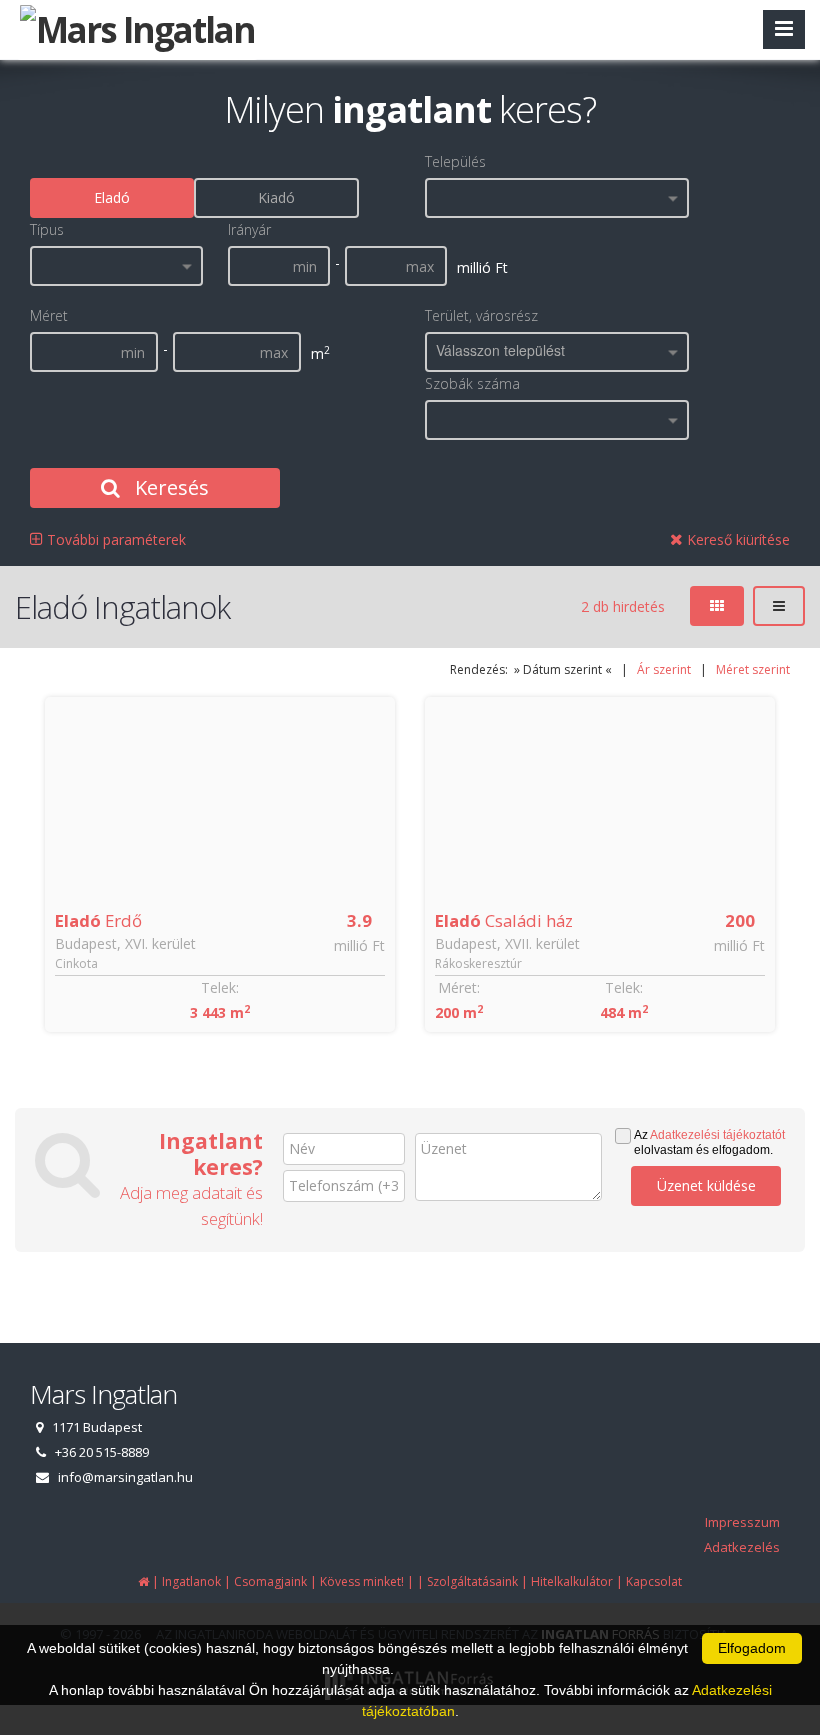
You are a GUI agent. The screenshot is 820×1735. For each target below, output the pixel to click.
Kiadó (276, 197)
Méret (49, 315)
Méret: (459, 987)
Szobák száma (472, 383)
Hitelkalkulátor (572, 1581)
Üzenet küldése (706, 1185)
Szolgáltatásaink (472, 1581)
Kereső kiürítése (736, 539)
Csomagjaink (270, 1581)
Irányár (249, 229)
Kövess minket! (362, 1581)
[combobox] (557, 198)
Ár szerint (664, 669)
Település (455, 161)
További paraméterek (114, 539)
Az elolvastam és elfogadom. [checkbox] (709, 1142)
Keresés (169, 487)
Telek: (220, 987)
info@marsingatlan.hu (125, 1477)
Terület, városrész (481, 315)
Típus (47, 229)
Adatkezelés (742, 1547)
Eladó (112, 197)
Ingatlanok (191, 1581)
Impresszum (742, 1522)
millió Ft (359, 945)
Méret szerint (753, 669)
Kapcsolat (654, 1581)
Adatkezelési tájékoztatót (717, 1135)
